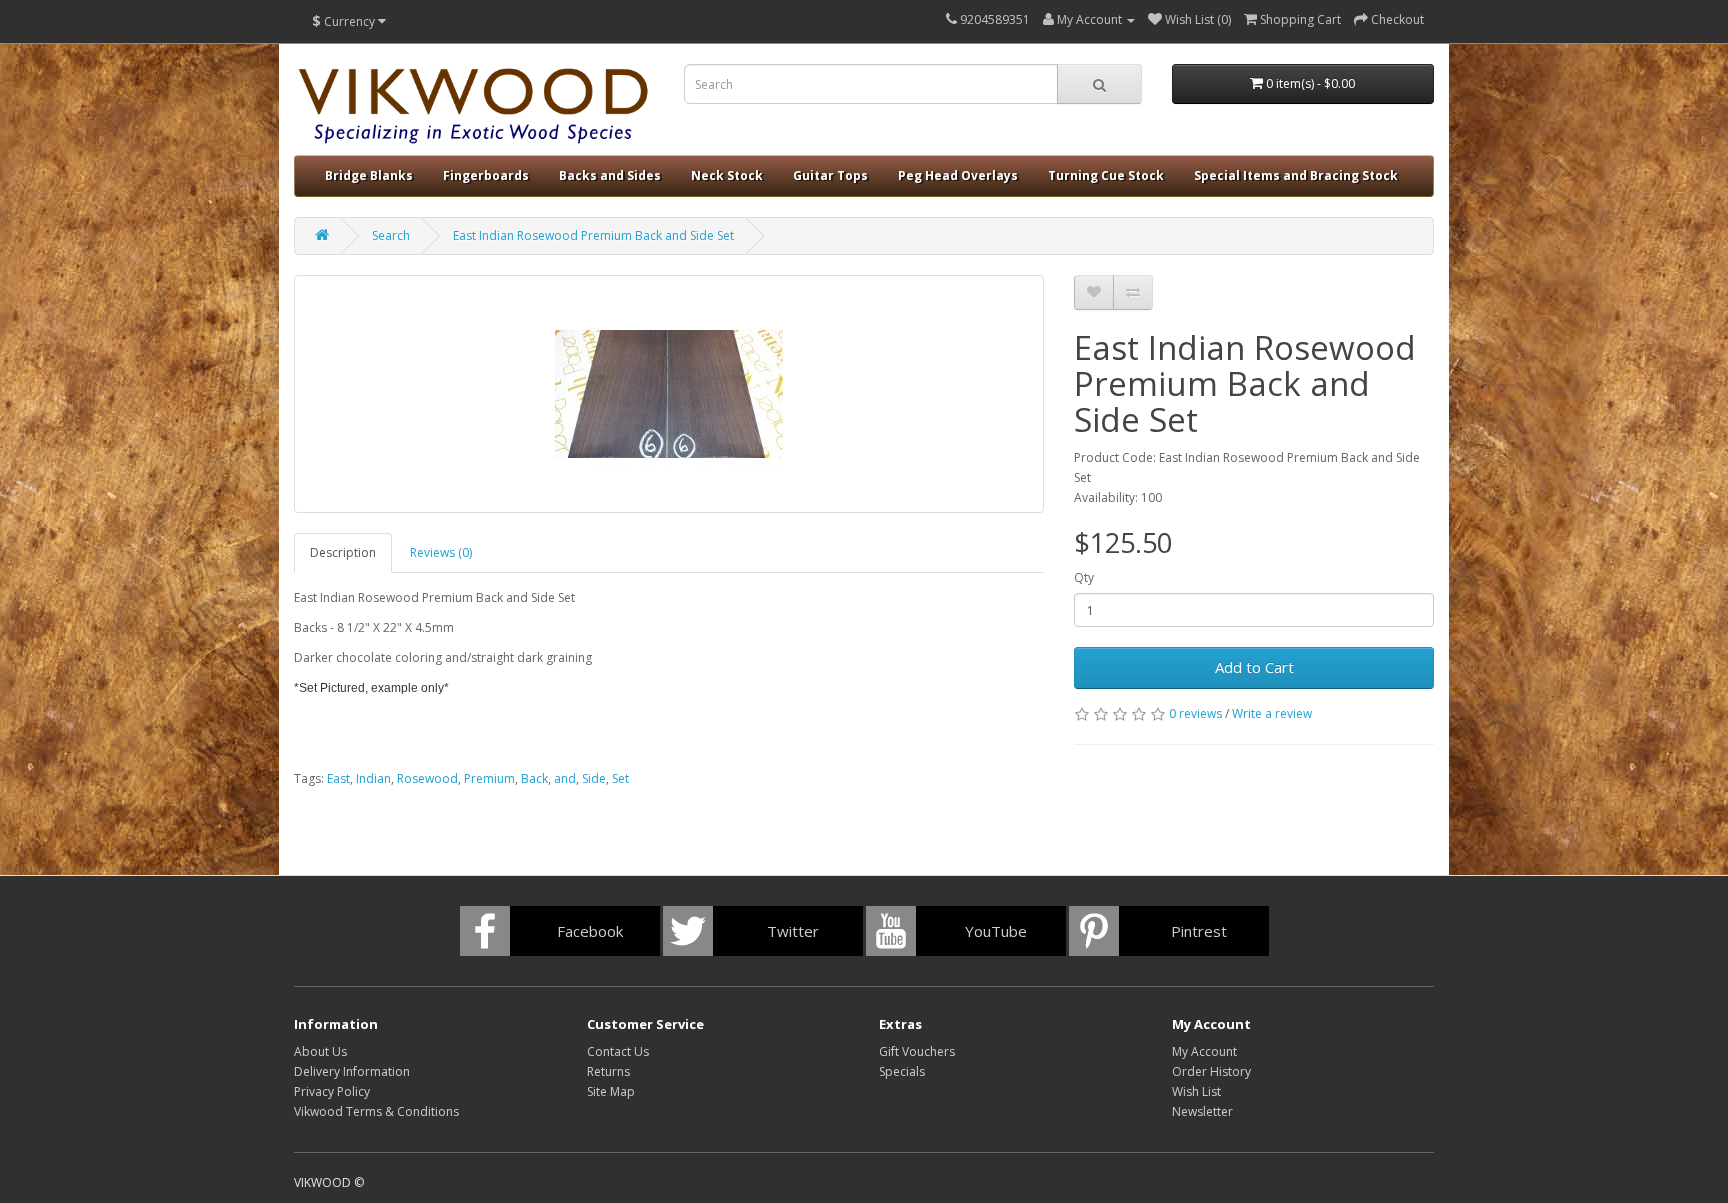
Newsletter (1202, 1111)
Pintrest (1199, 931)
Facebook (590, 931)
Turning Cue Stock (1106, 175)
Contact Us (618, 1051)
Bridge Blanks (369, 175)
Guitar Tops (830, 175)
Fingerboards (486, 175)
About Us (320, 1051)
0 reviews (1195, 713)
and (565, 778)
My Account (1204, 1051)
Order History (1211, 1071)
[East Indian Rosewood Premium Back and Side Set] (669, 394)
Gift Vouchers (917, 1051)
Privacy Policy (332, 1091)
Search (391, 235)
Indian (373, 778)
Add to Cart (1254, 667)
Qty (1084, 577)
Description (343, 552)
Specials (902, 1071)
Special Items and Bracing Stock (1296, 175)
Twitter (793, 931)
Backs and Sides (610, 175)
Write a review (1272, 713)
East (338, 778)
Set (620, 778)
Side (594, 778)
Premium (489, 778)
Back (534, 778)
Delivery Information (352, 1071)
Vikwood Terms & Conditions (376, 1111)
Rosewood (427, 778)
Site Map (611, 1091)
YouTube (996, 931)
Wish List (1196, 1091)
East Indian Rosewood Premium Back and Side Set (593, 235)
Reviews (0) (441, 552)
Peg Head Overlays (958, 175)
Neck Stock (727, 175)
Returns (608, 1071)
